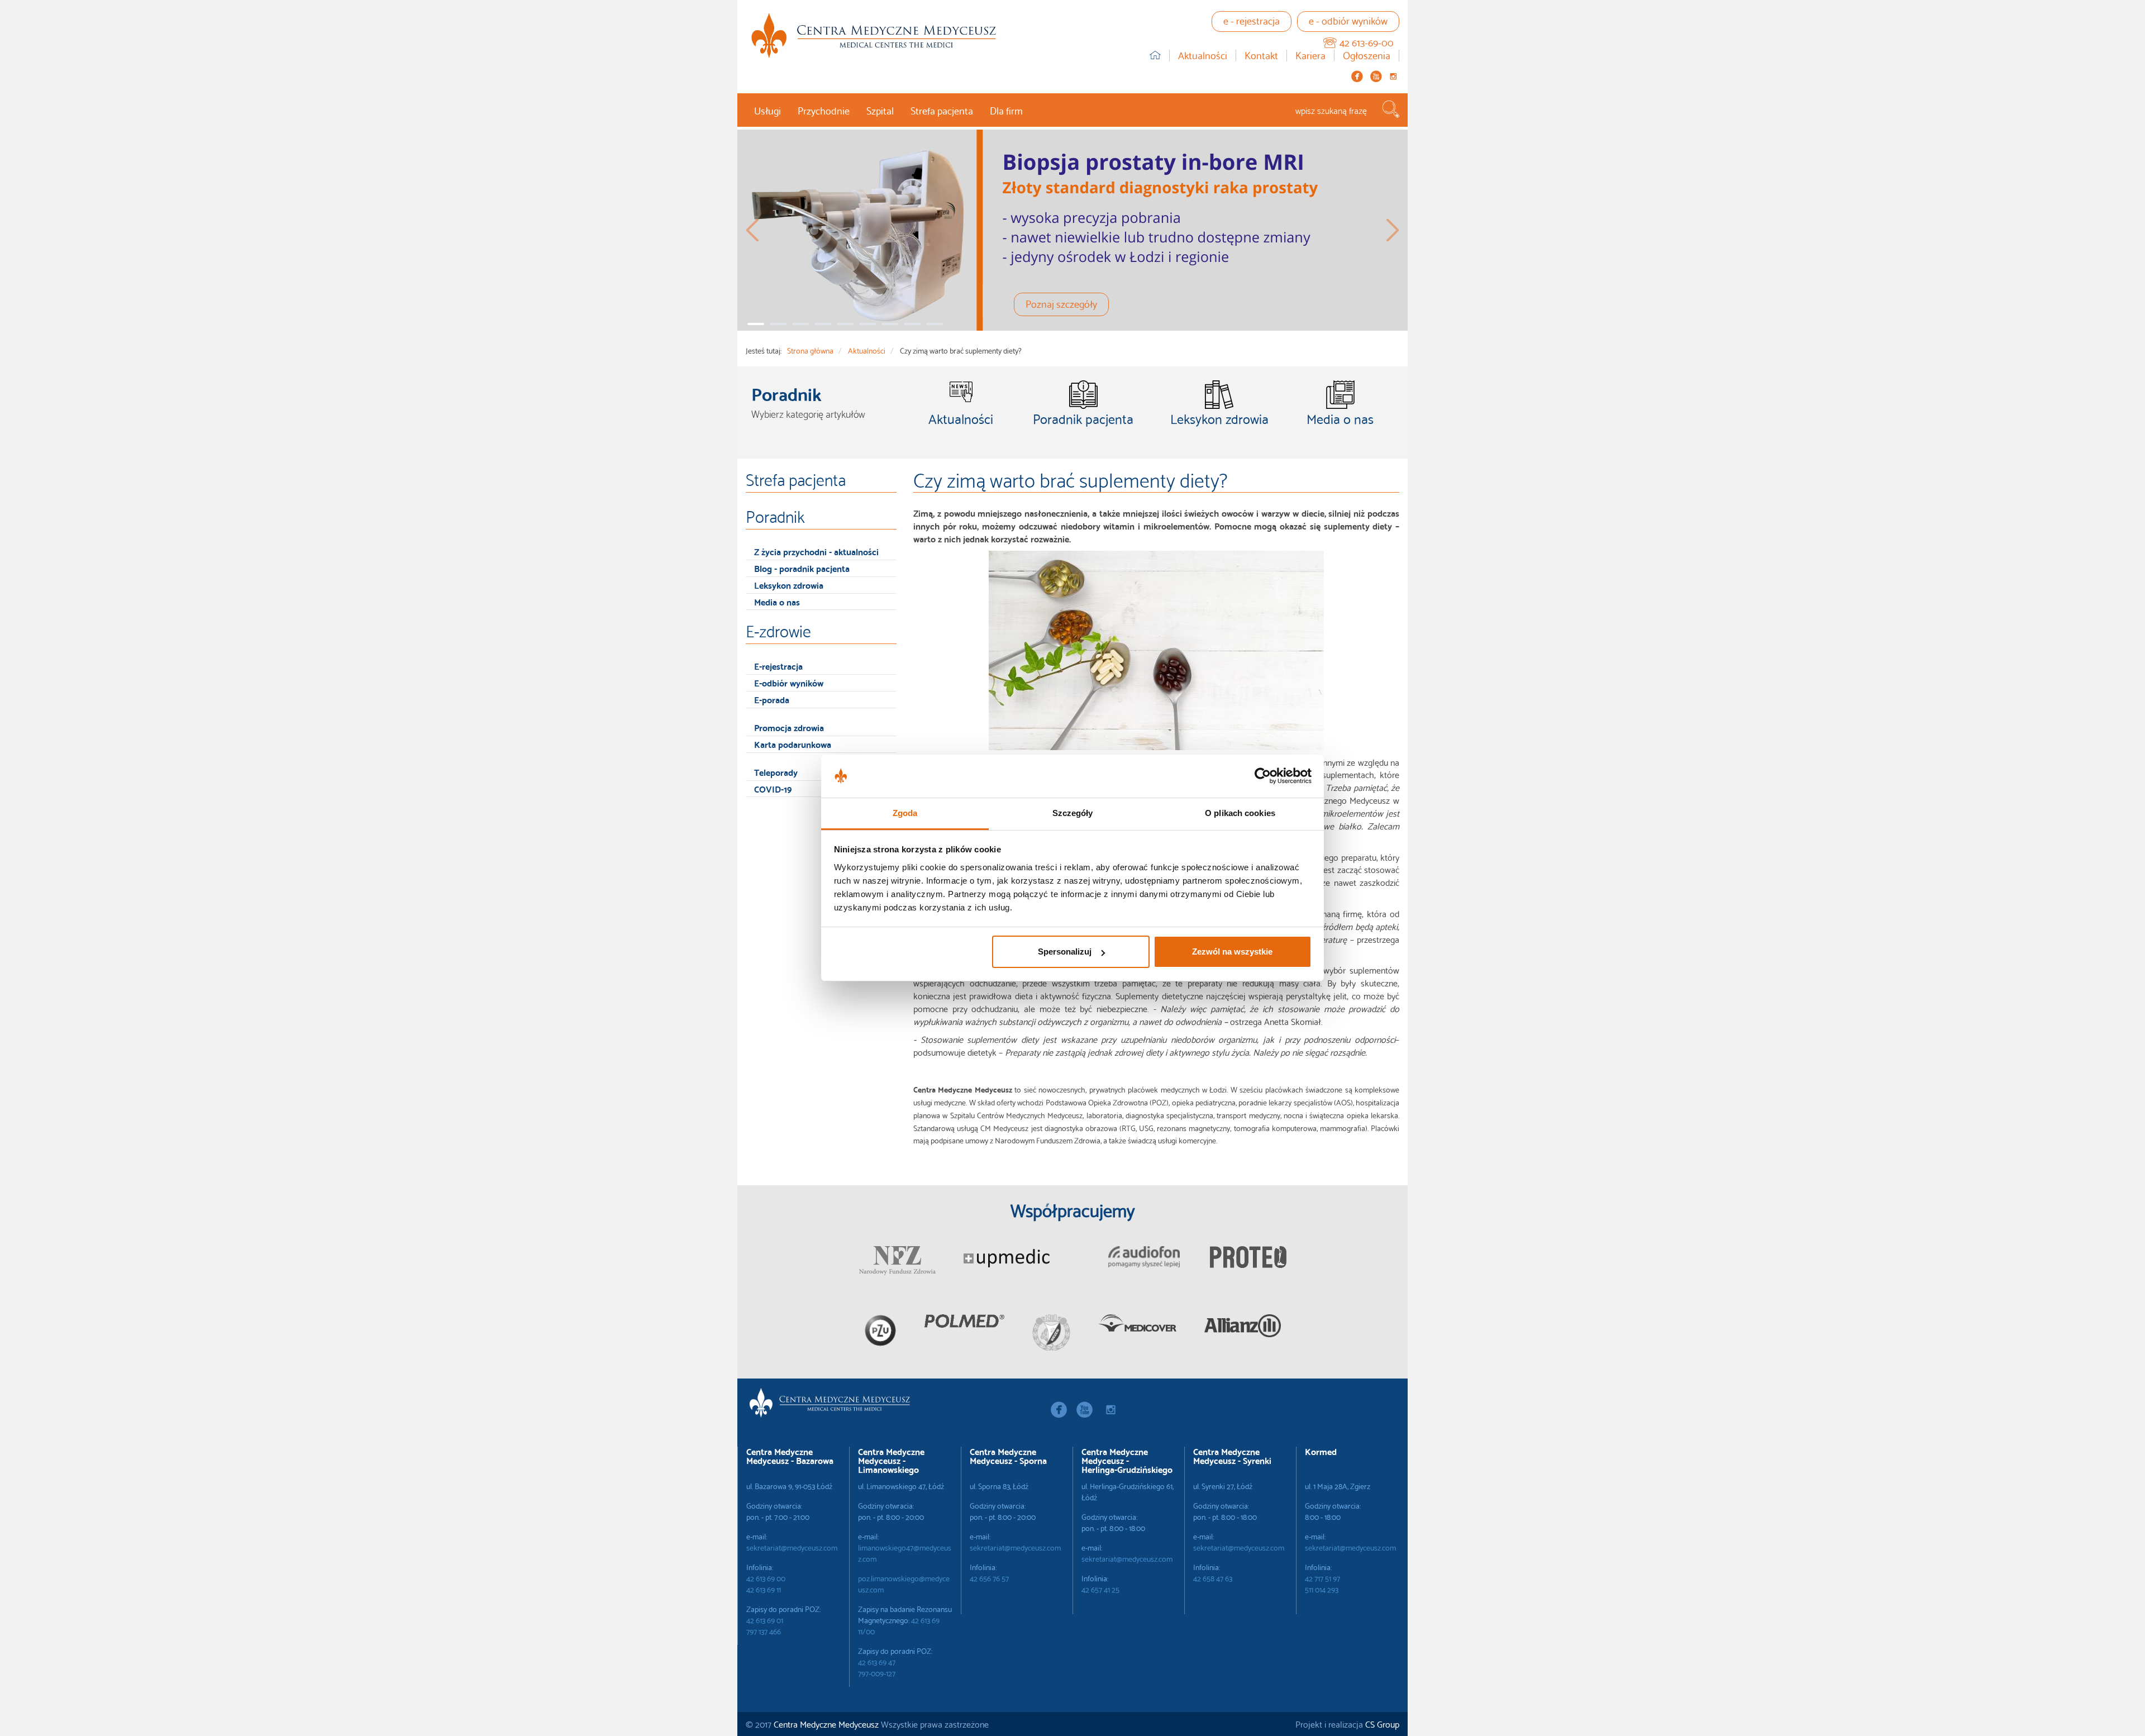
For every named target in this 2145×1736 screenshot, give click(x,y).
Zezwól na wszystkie (1232, 952)
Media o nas (777, 601)
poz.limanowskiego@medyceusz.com (904, 1584)
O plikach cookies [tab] (1240, 813)
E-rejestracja (778, 666)
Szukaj (1391, 109)
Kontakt (1261, 56)
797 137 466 (764, 1631)
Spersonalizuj (1065, 952)
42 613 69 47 (877, 1662)
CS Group (1382, 1723)
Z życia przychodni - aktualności (816, 551)
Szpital (880, 110)
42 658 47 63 (1213, 1578)
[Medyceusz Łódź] (874, 35)
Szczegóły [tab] (1073, 813)
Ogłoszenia (1367, 56)
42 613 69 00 (766, 1578)
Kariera (1310, 56)
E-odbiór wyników (789, 682)
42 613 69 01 (765, 1620)
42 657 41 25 (1100, 1589)
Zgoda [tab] (905, 813)
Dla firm (1006, 110)
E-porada (772, 699)
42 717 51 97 (1322, 1578)
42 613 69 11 (764, 1589)
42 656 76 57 (989, 1578)
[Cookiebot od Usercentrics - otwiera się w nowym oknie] (1263, 776)
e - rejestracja (1252, 20)
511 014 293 (1322, 1589)
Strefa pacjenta (942, 110)
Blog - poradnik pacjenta (802, 568)
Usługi (768, 110)
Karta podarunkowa (793, 744)
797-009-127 (877, 1673)
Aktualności (1203, 56)
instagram (1393, 76)
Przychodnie (824, 110)
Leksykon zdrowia (789, 585)
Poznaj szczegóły (1061, 303)
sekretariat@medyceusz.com (792, 1547)
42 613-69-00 (1367, 42)
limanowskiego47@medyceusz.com (905, 1553)
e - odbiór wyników (1348, 20)
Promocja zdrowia (789, 727)
